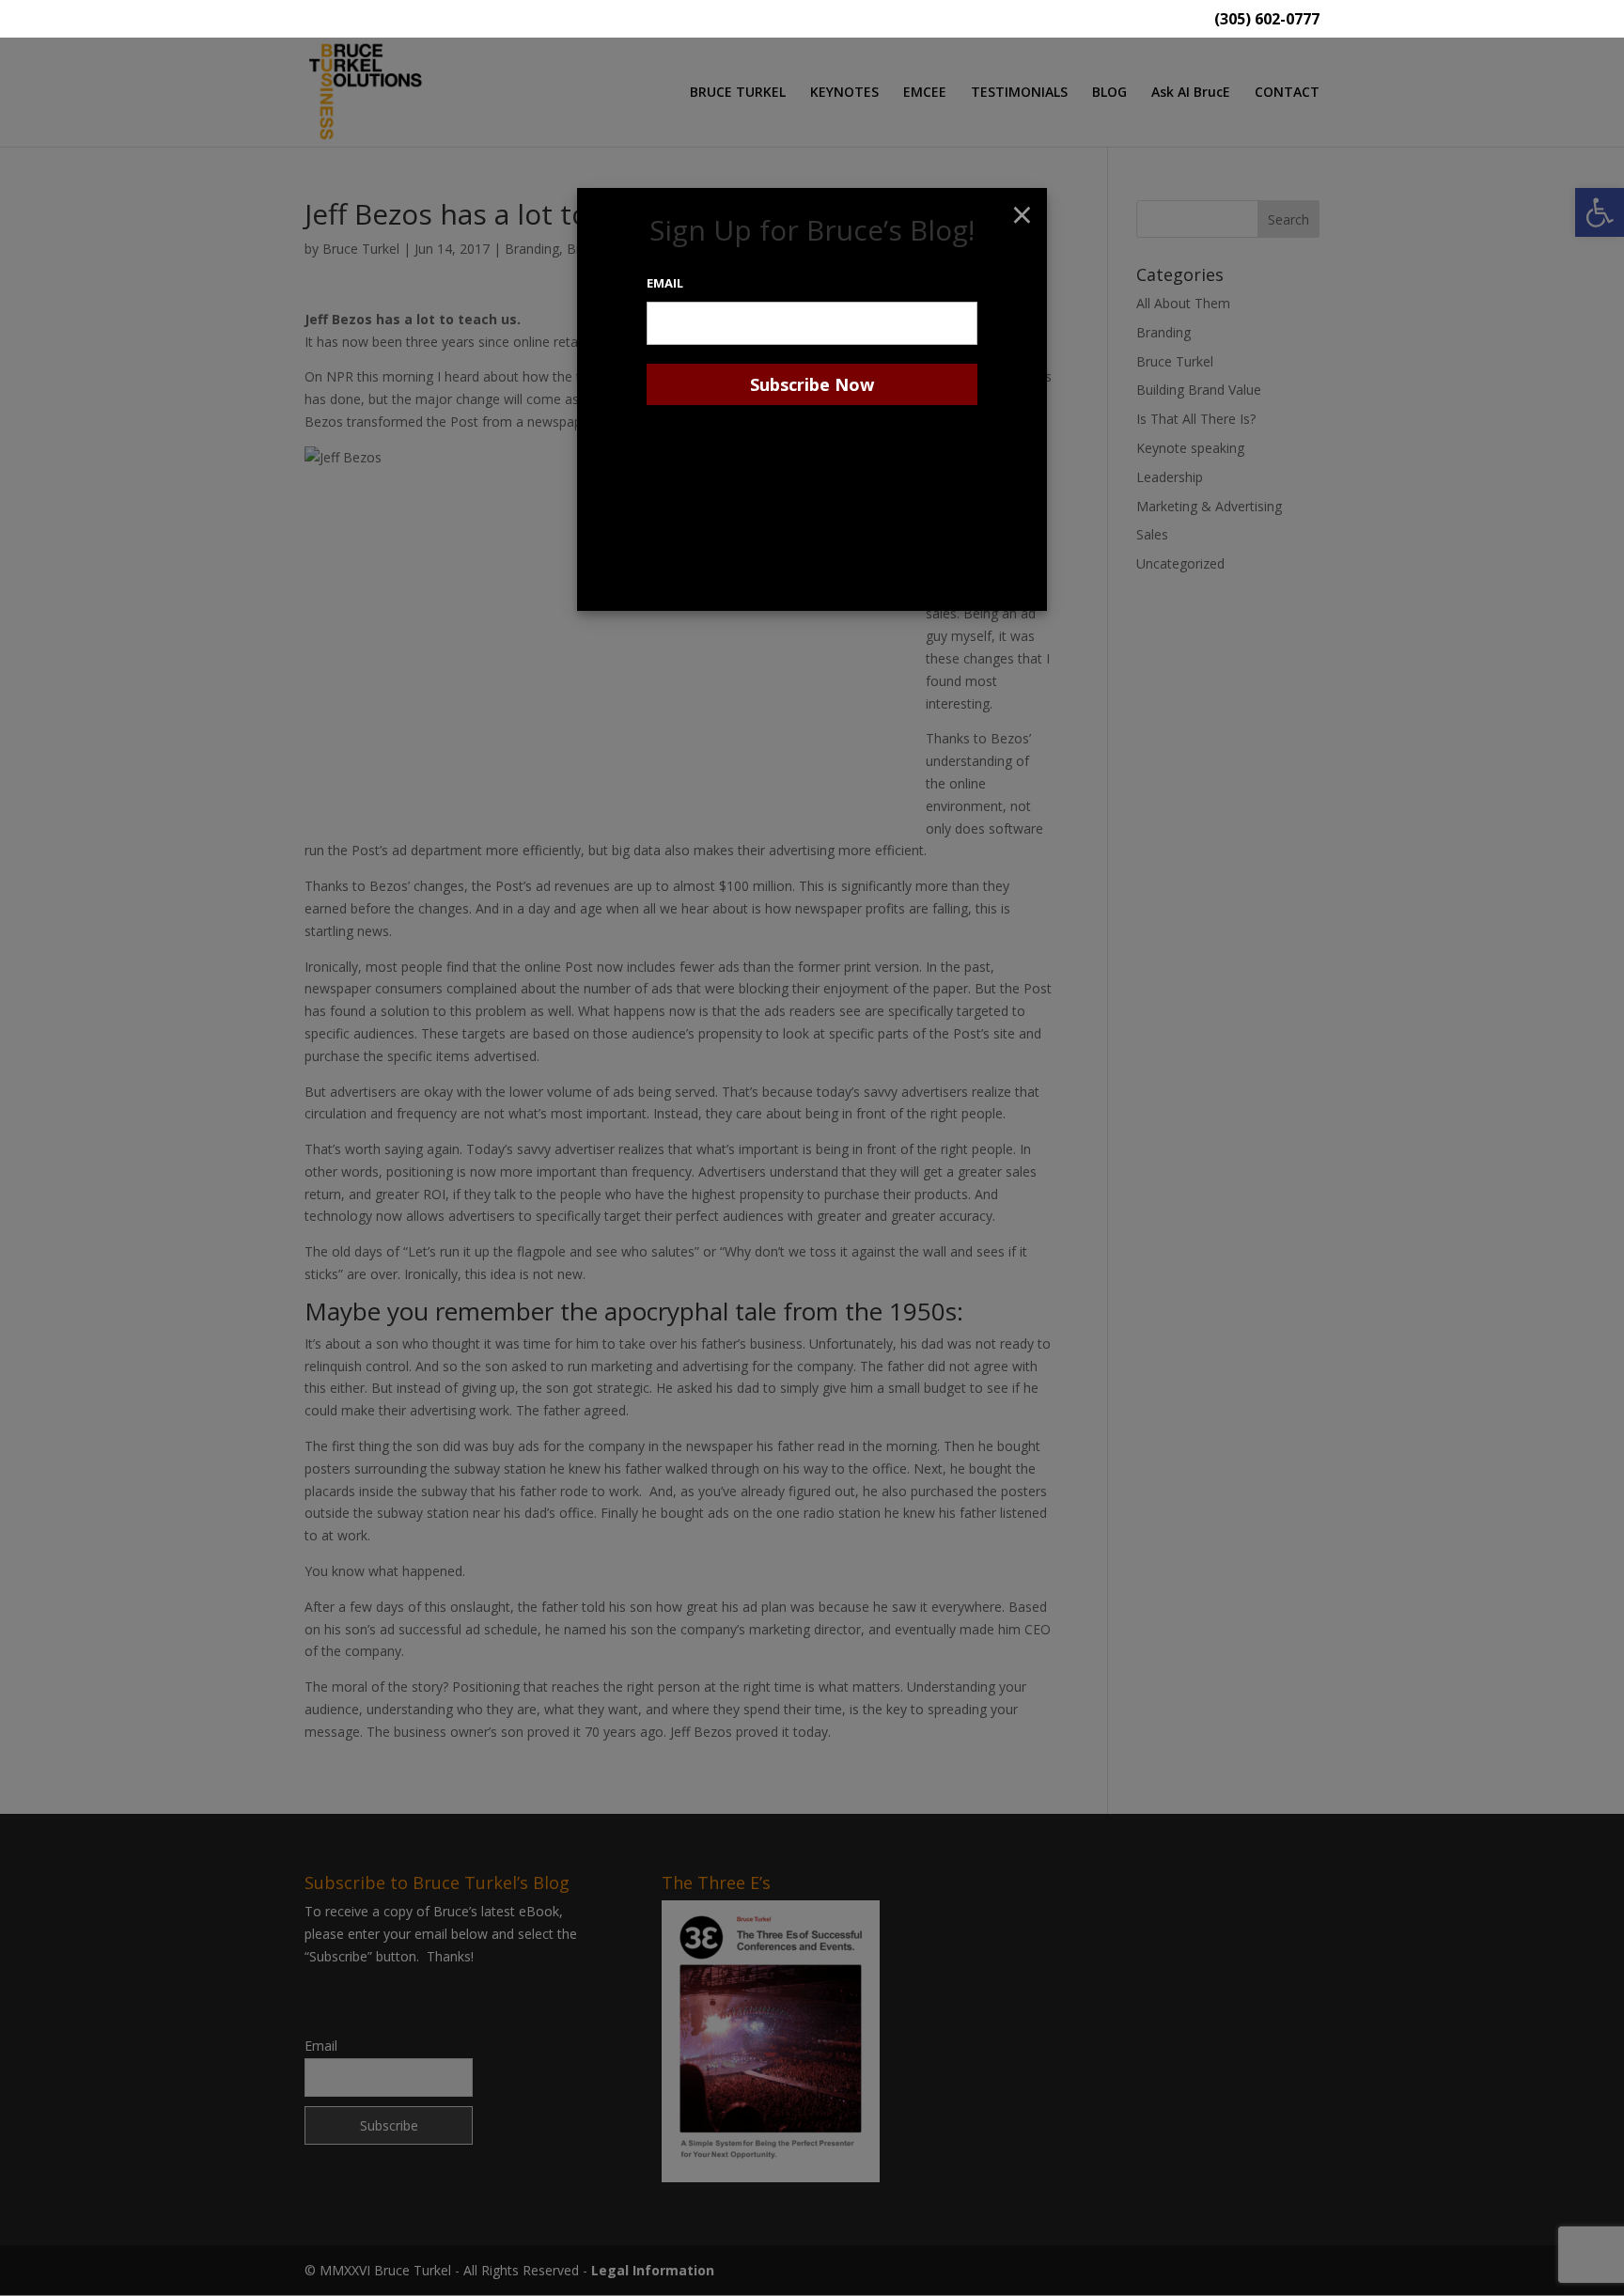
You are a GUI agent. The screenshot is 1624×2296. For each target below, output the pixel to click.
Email (665, 283)
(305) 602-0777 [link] (1267, 20)
